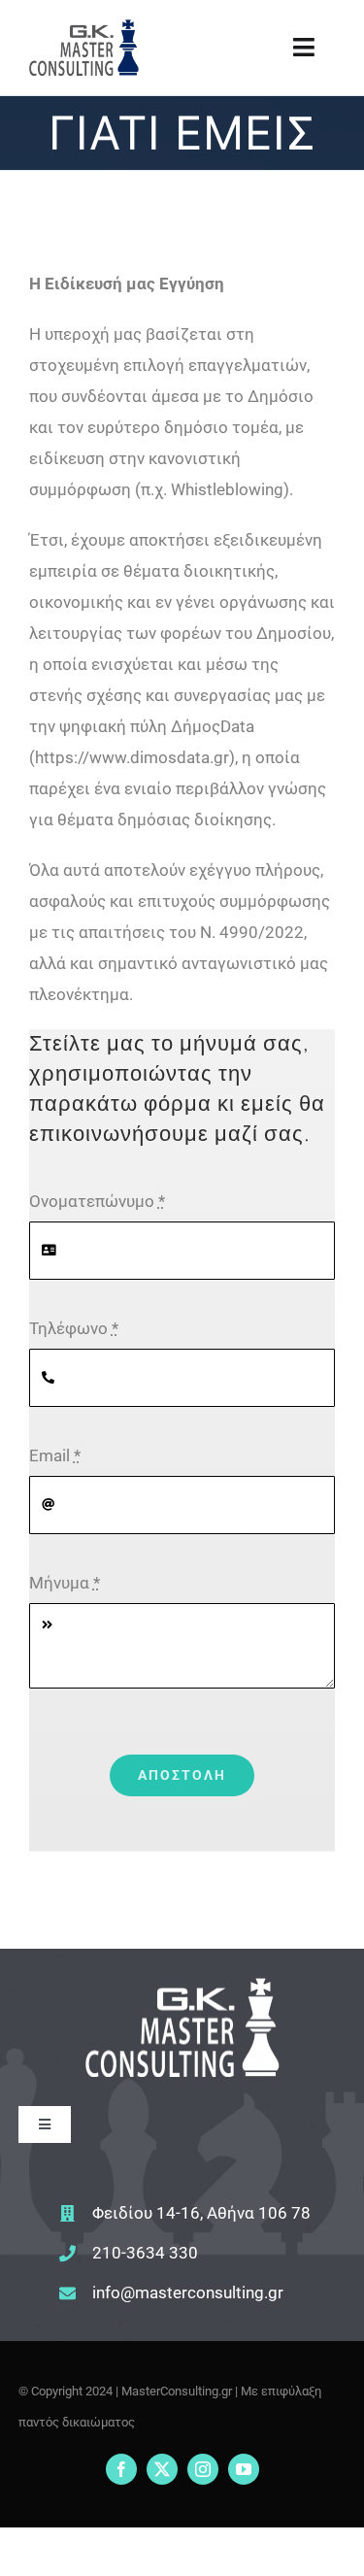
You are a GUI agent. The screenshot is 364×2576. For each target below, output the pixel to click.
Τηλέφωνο (74, 1328)
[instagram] (203, 2469)
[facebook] (121, 2469)
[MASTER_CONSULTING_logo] (84, 27)
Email (55, 1455)
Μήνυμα (65, 1583)
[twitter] (162, 2469)
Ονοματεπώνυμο (97, 1201)
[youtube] (244, 2469)
